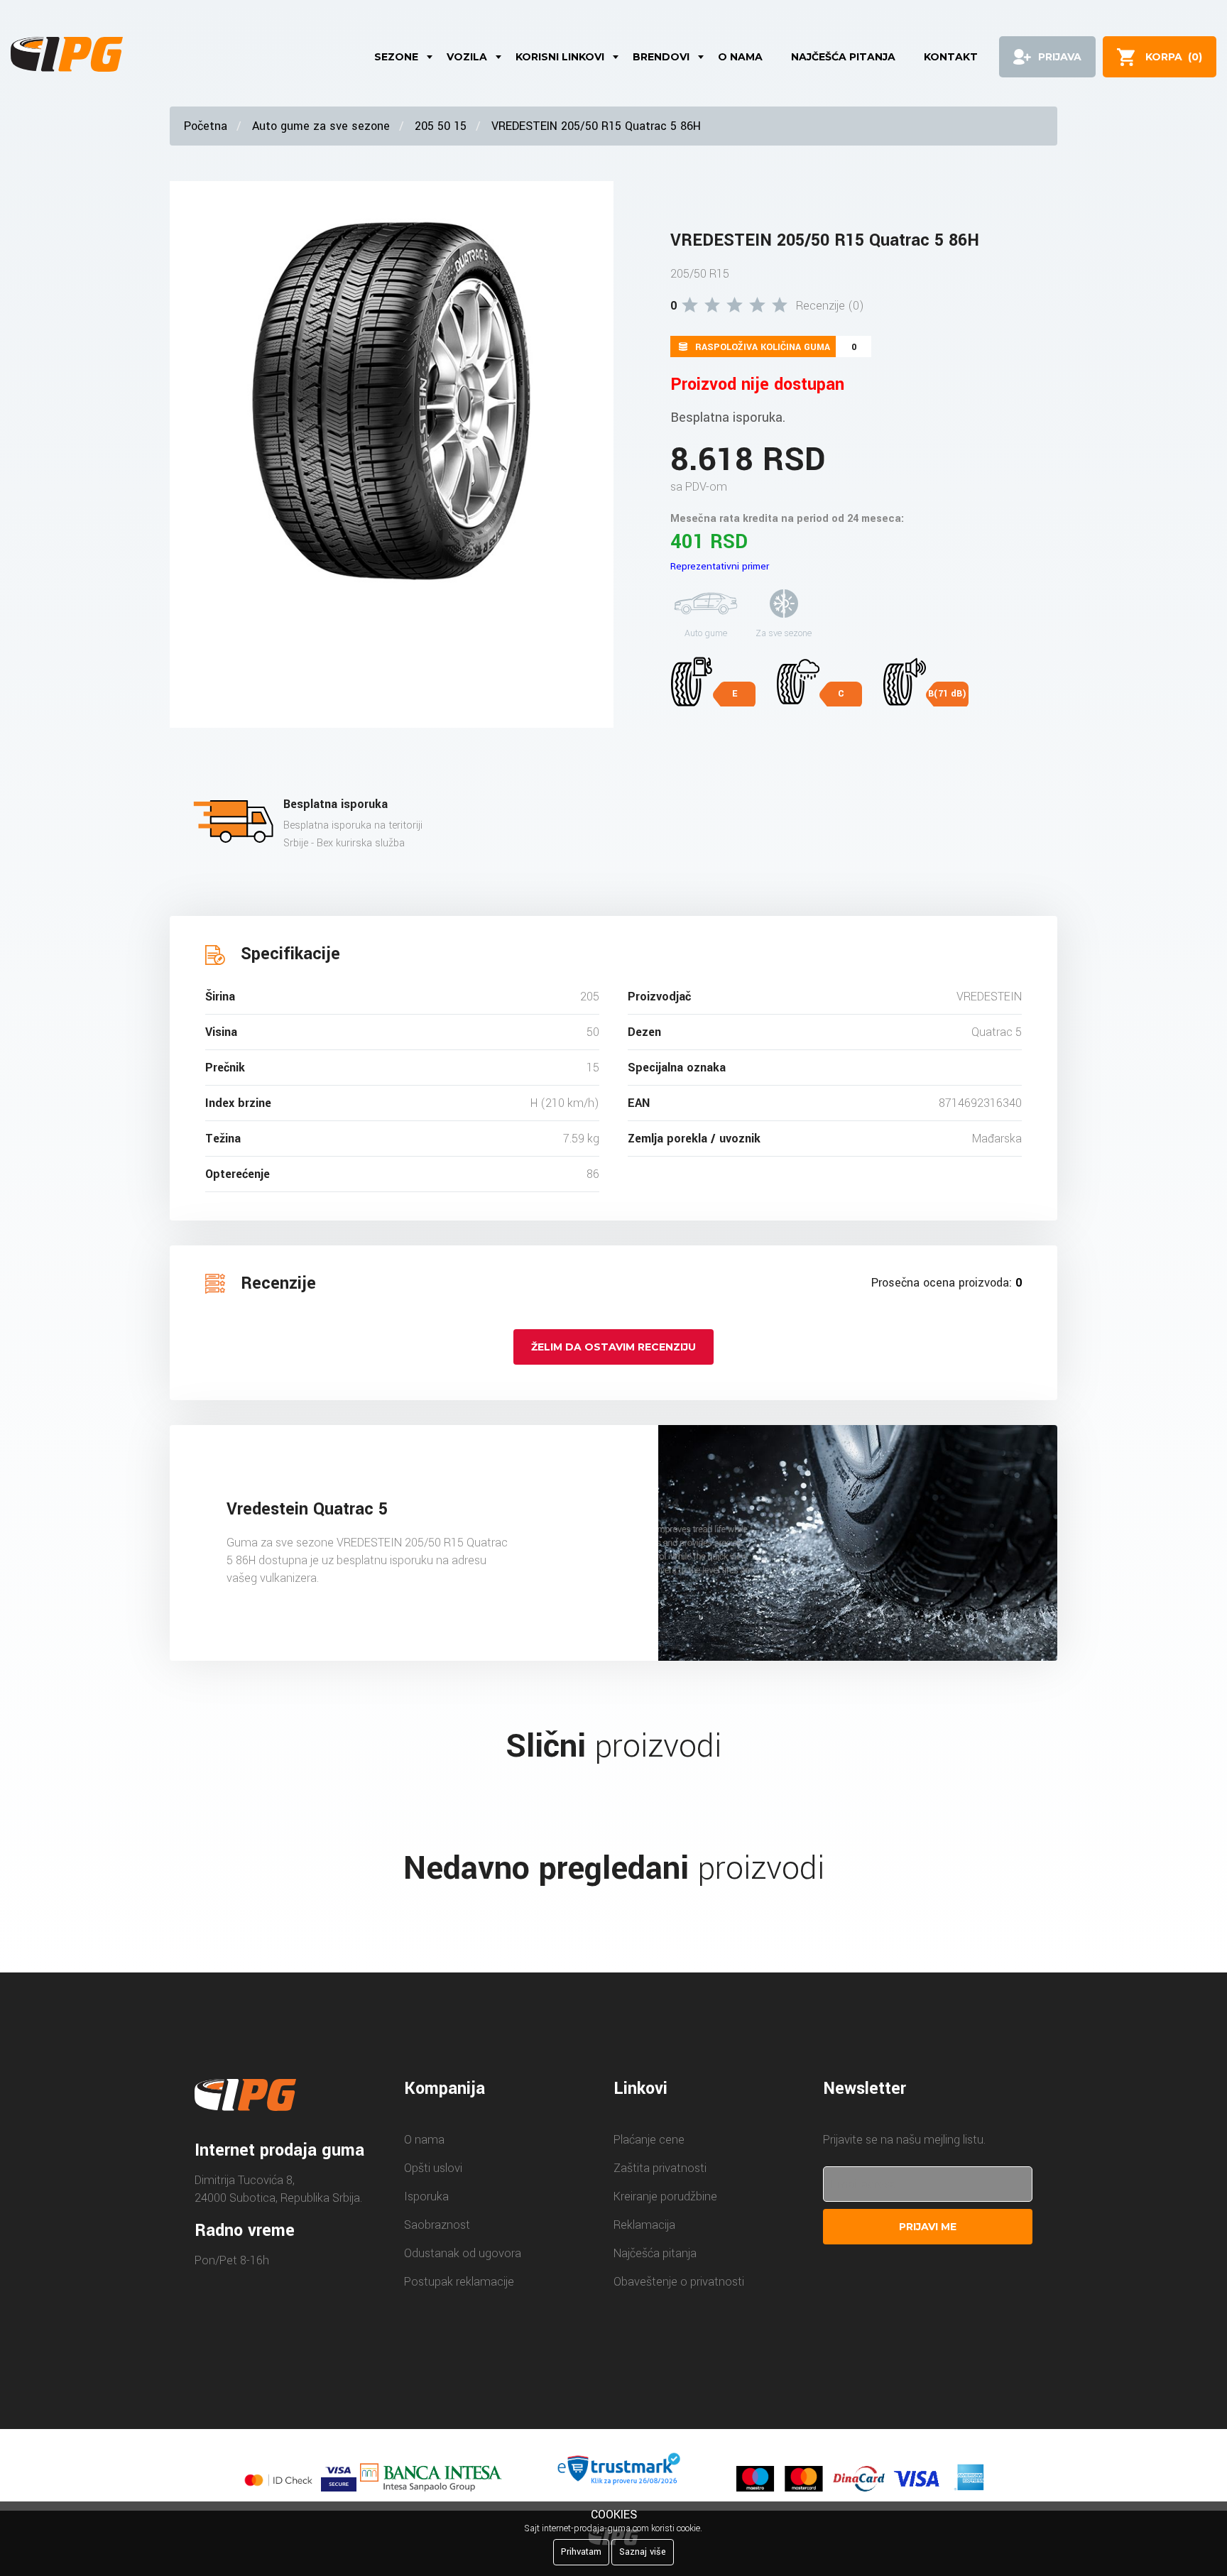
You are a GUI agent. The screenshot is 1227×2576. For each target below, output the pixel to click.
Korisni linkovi (560, 57)
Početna (206, 126)
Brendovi (661, 57)
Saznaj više (643, 2552)
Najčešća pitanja (843, 57)
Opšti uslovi (433, 2168)
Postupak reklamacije (459, 2282)
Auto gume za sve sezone (321, 126)
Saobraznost (437, 2225)
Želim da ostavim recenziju (613, 1347)
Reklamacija (644, 2225)
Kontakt (951, 57)
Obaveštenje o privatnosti (679, 2282)
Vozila (467, 57)
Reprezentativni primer (720, 566)
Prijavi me (928, 2227)
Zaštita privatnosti (660, 2168)
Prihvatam (581, 2552)
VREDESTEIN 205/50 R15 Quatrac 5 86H (596, 126)
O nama (740, 57)
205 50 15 (441, 126)
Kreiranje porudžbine (665, 2196)
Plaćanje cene (649, 2140)
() (1174, 57)
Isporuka (426, 2196)
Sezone (396, 57)
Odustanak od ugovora (463, 2253)
